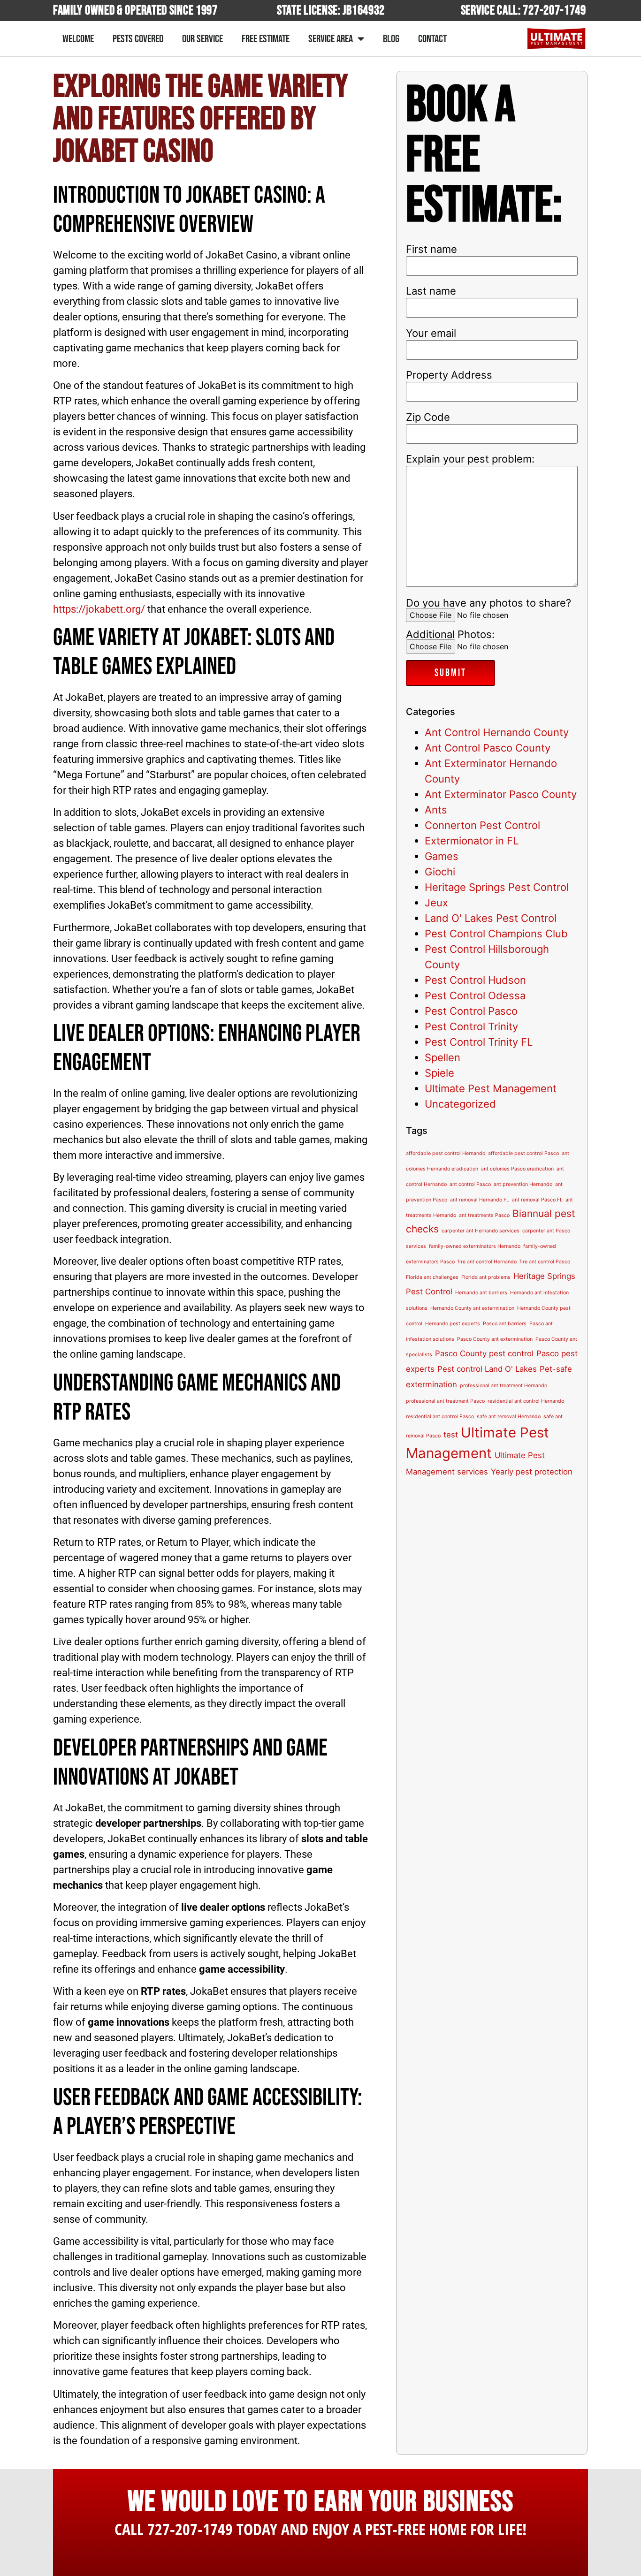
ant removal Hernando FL (480, 1200)
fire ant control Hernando (487, 1262)
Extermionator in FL (472, 841)
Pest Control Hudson (475, 980)
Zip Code (428, 417)
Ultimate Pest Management (491, 1088)
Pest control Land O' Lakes (487, 1369)
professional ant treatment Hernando (504, 1386)
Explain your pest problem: (470, 459)
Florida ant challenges (432, 1277)
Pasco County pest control (484, 1353)
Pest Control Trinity (471, 1026)
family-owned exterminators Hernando (475, 1246)
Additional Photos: (450, 635)
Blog (391, 39)
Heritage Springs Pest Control (497, 887)
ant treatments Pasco (484, 1215)
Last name (431, 291)
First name (431, 249)
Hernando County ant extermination (472, 1308)
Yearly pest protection (532, 1472)
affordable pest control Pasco (523, 1153)
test (451, 1435)
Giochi (440, 872)
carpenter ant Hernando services (481, 1231)
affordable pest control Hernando (446, 1153)
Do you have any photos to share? (488, 603)
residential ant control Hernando (526, 1401)
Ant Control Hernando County (497, 732)
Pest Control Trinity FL (479, 1042)
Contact (432, 39)
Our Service (202, 39)
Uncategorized (460, 1104)
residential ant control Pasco (440, 1417)
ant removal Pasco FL (537, 1200)
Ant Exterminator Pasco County (501, 794)
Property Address (449, 375)
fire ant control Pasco (545, 1262)
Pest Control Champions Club (496, 934)
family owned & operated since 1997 (135, 11)
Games (442, 856)
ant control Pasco (470, 1184)
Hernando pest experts (453, 1324)
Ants (436, 810)
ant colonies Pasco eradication (517, 1169)
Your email (431, 333)
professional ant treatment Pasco (445, 1401)
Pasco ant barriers (505, 1324)
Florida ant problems (486, 1277)
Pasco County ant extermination (495, 1339)
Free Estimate (266, 39)
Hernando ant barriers (481, 1293)
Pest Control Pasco (471, 1011)
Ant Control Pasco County (488, 748)
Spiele (439, 1073)
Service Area (331, 39)
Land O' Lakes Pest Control (491, 918)
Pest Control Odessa (475, 995)
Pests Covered (138, 39)
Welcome (78, 39)
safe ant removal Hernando (509, 1417)
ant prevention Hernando (523, 1184)
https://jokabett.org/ (99, 609)
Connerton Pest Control (482, 825)
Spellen (443, 1057)
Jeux (436, 903)
